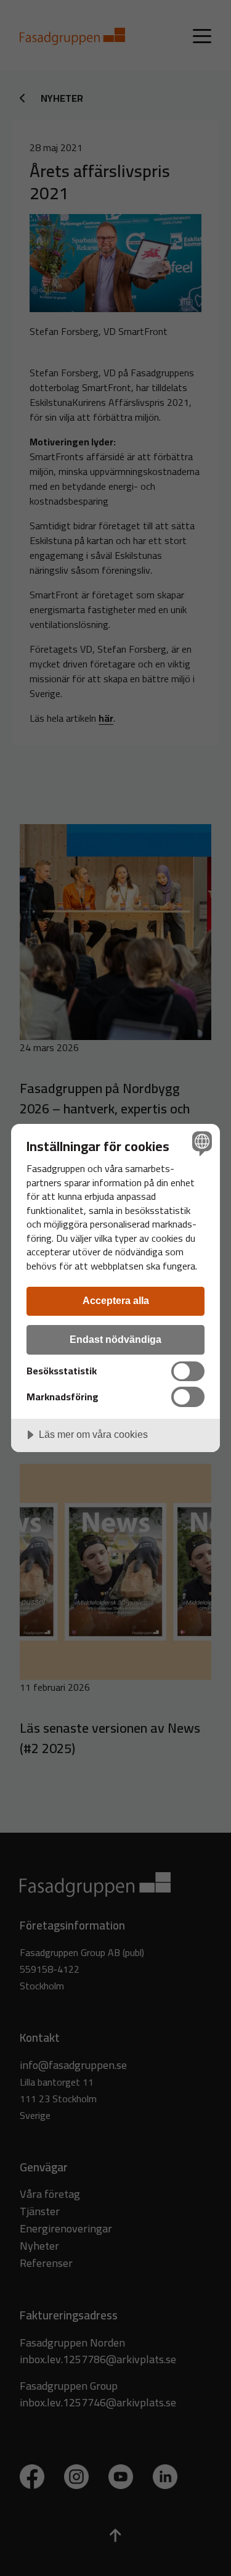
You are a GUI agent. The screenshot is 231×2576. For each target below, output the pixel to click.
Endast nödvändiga (115, 1339)
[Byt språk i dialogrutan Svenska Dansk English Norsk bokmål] (201, 1143)
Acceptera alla (116, 1300)
